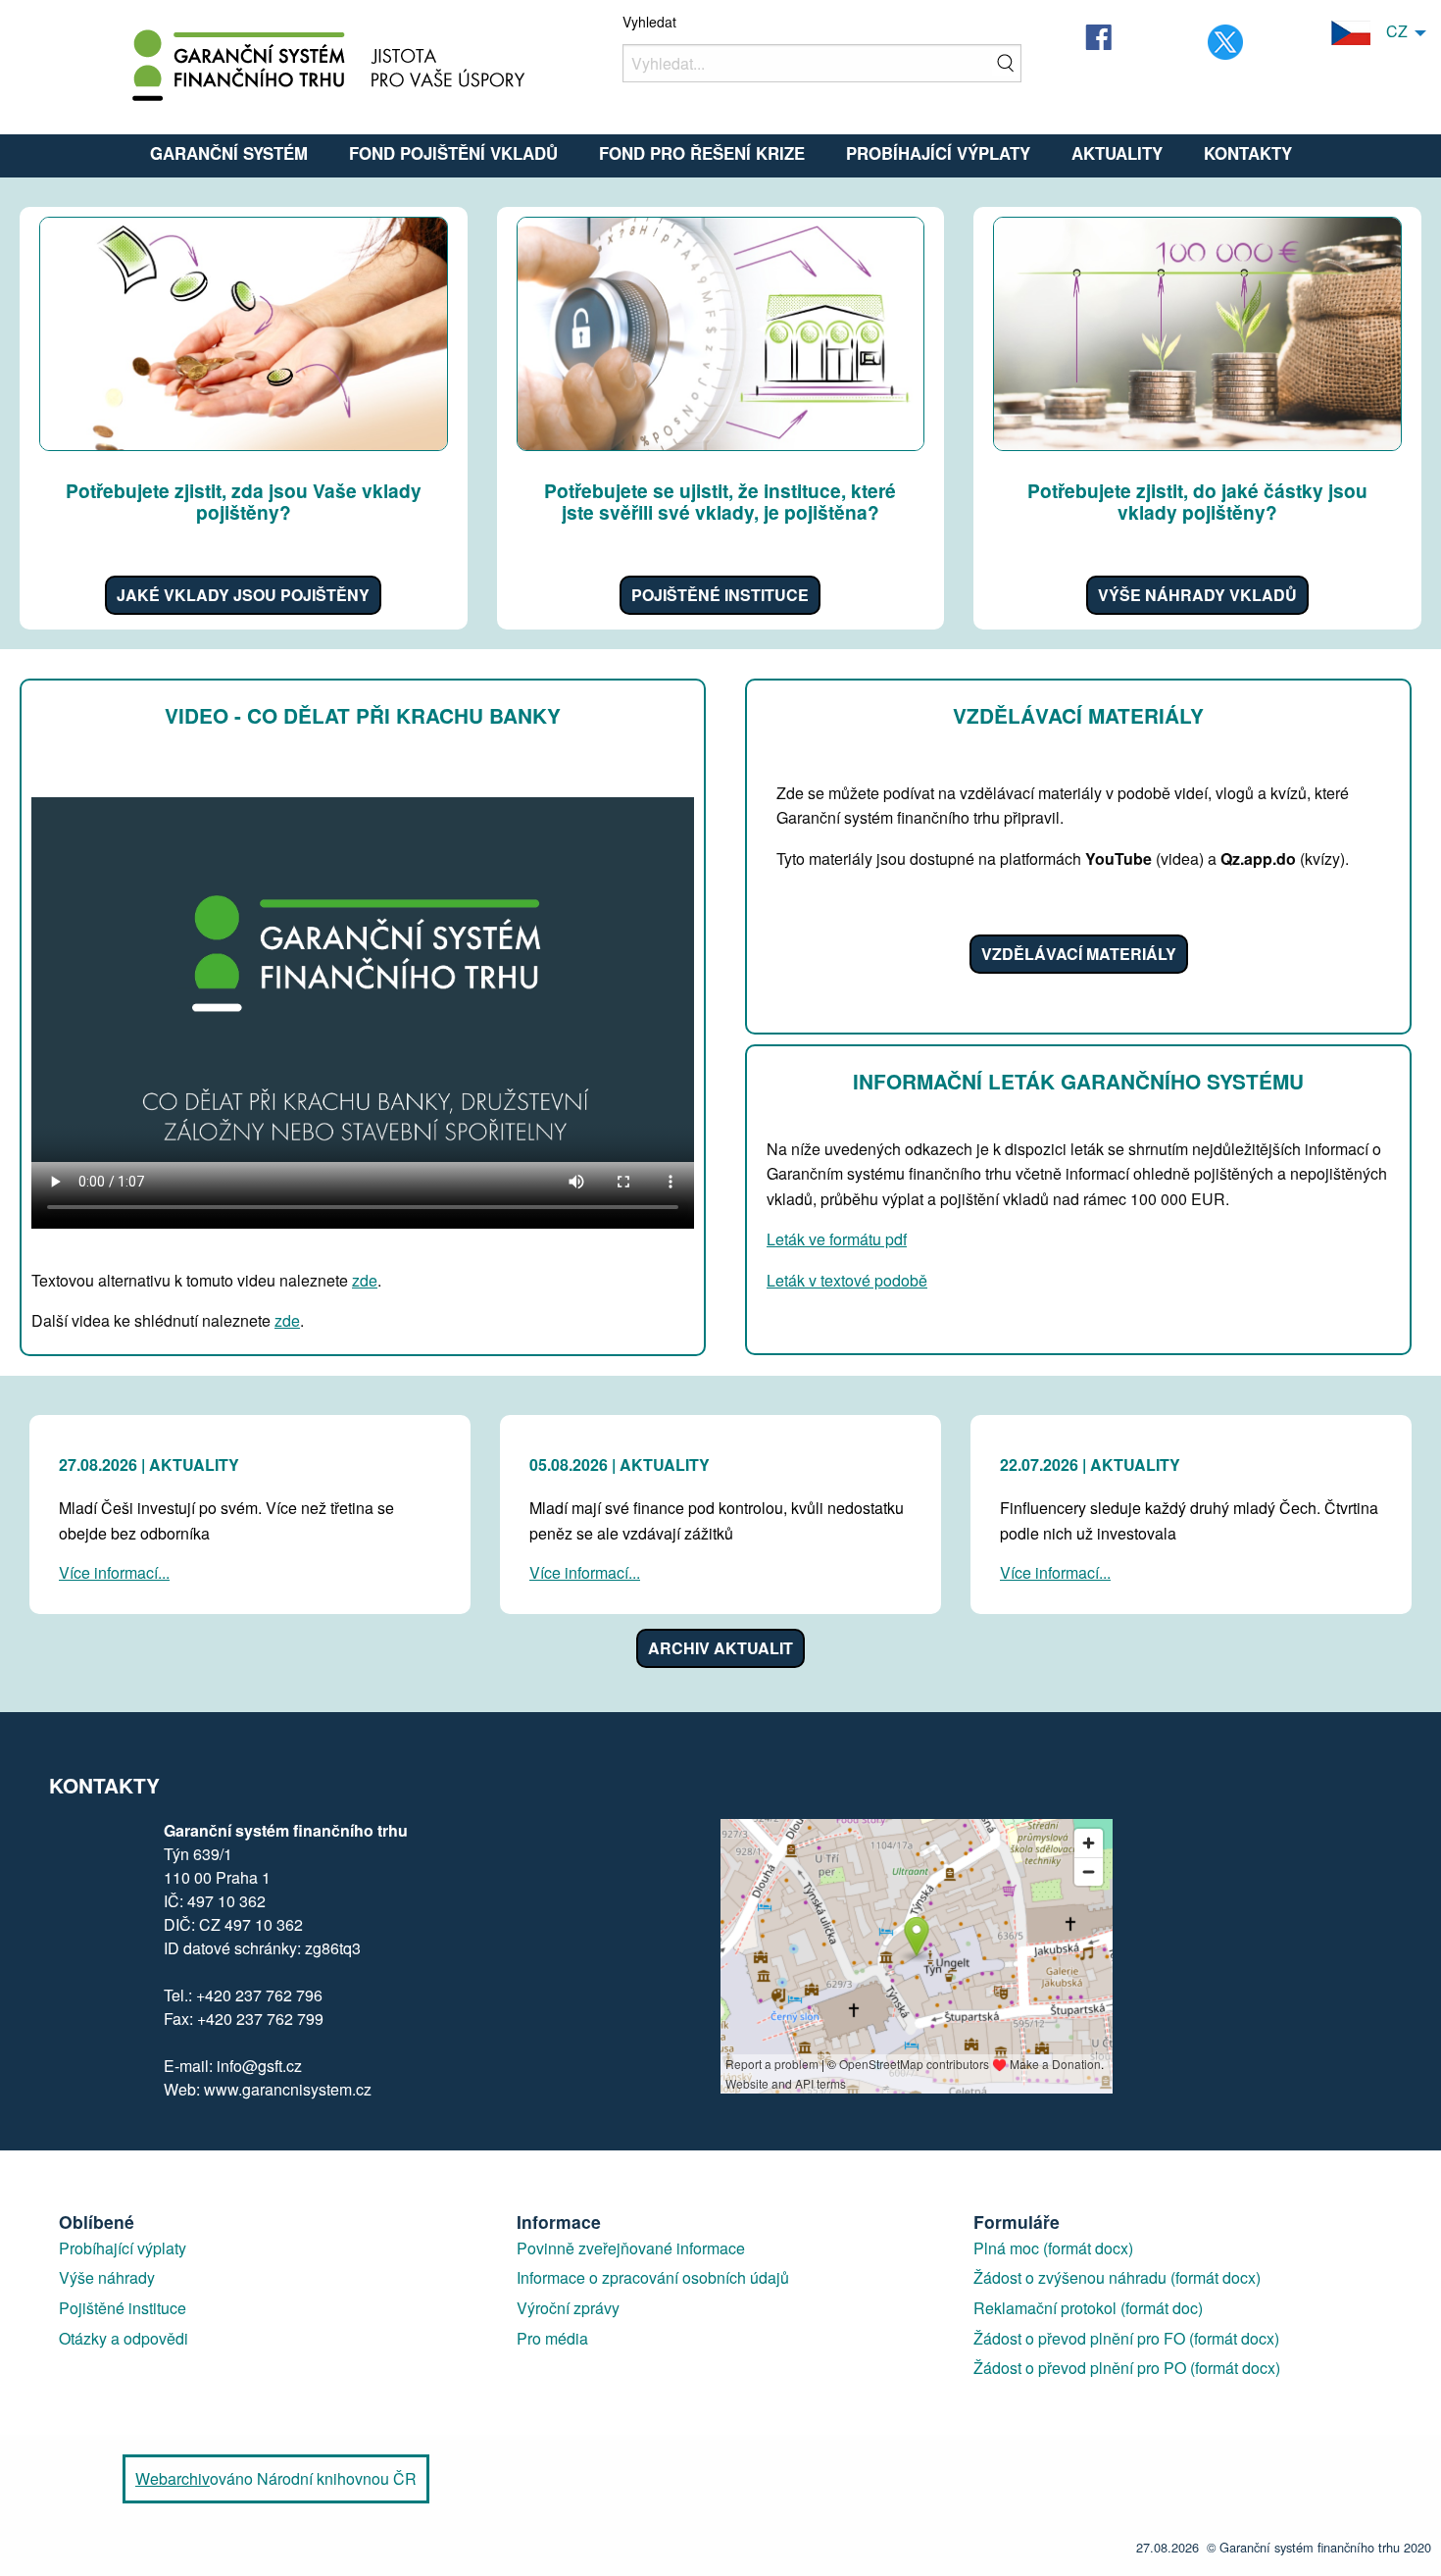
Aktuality (1117, 153)
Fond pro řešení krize (702, 153)
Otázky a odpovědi (124, 2338)
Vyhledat (649, 22)
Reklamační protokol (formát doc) (1088, 2308)
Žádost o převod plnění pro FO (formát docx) (1126, 2338)
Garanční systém (229, 153)
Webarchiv (173, 2478)
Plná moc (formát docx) (1053, 2248)
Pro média (552, 2338)
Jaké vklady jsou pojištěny (243, 595)
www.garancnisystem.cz (286, 2089)
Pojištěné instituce (720, 595)
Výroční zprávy (568, 2308)
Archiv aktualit (720, 1648)
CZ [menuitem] (1389, 31)
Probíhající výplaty (938, 153)
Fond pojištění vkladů (453, 153)
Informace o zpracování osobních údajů (653, 2277)
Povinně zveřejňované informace (631, 2248)
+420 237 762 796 (259, 1995)
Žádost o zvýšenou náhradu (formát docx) (1117, 2277)
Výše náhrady (107, 2277)
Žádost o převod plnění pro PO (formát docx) (1127, 2368)
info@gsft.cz (259, 2066)
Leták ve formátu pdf (837, 1239)
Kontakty (1248, 153)
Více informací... (114, 1572)
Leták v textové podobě (847, 1280)
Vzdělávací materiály (1079, 954)
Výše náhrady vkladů (1197, 595)
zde (365, 1280)
